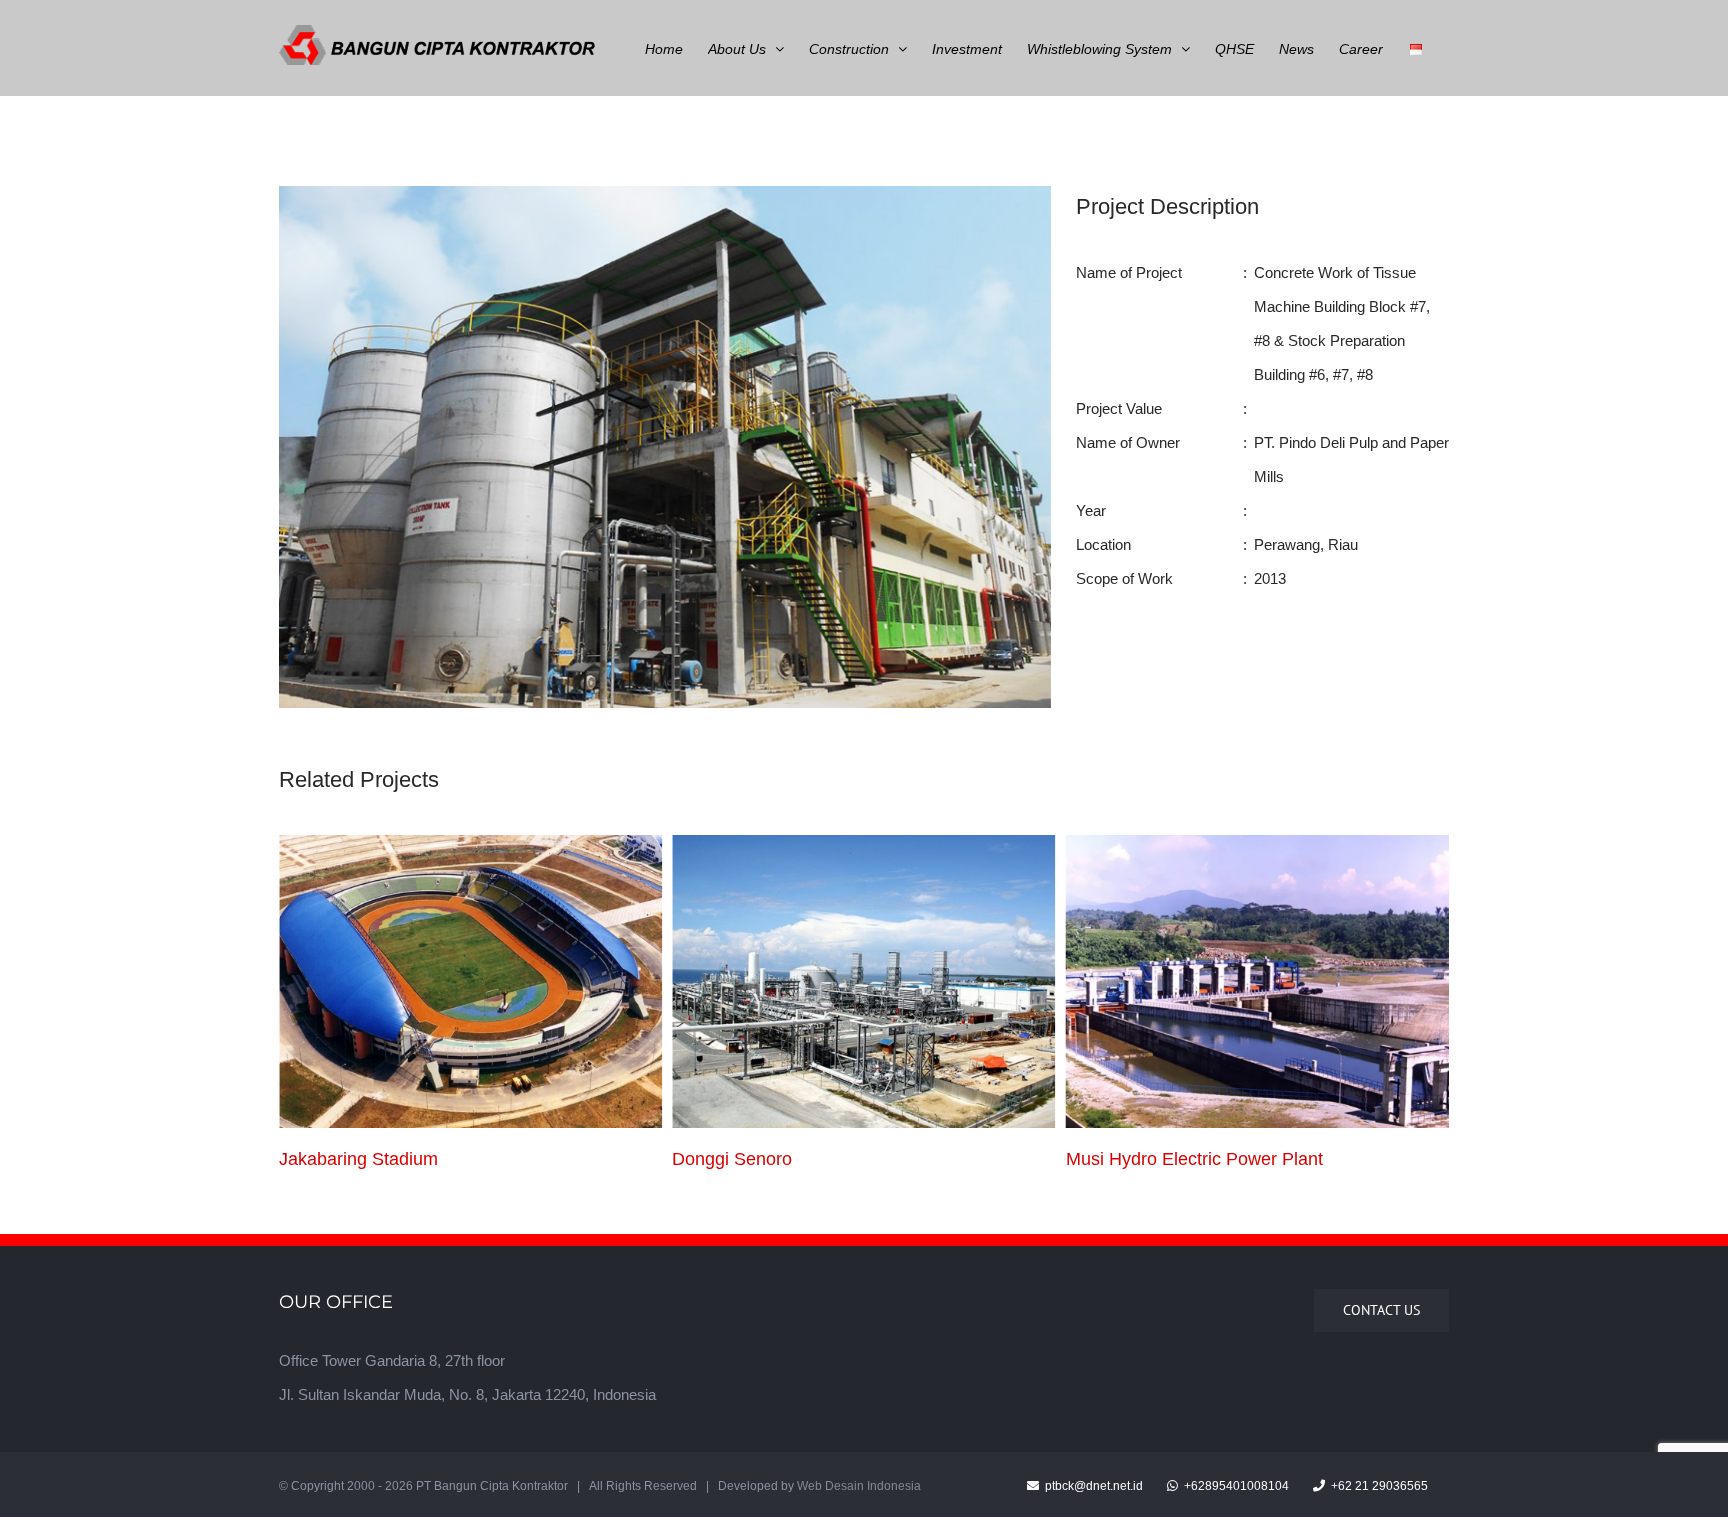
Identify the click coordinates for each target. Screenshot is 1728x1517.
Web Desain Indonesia (859, 1486)
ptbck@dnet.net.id (1092, 1486)
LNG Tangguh (1121, 1159)
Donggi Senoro (339, 1159)
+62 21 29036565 (1378, 1486)
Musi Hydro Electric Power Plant (800, 1159)
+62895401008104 (1235, 1486)
